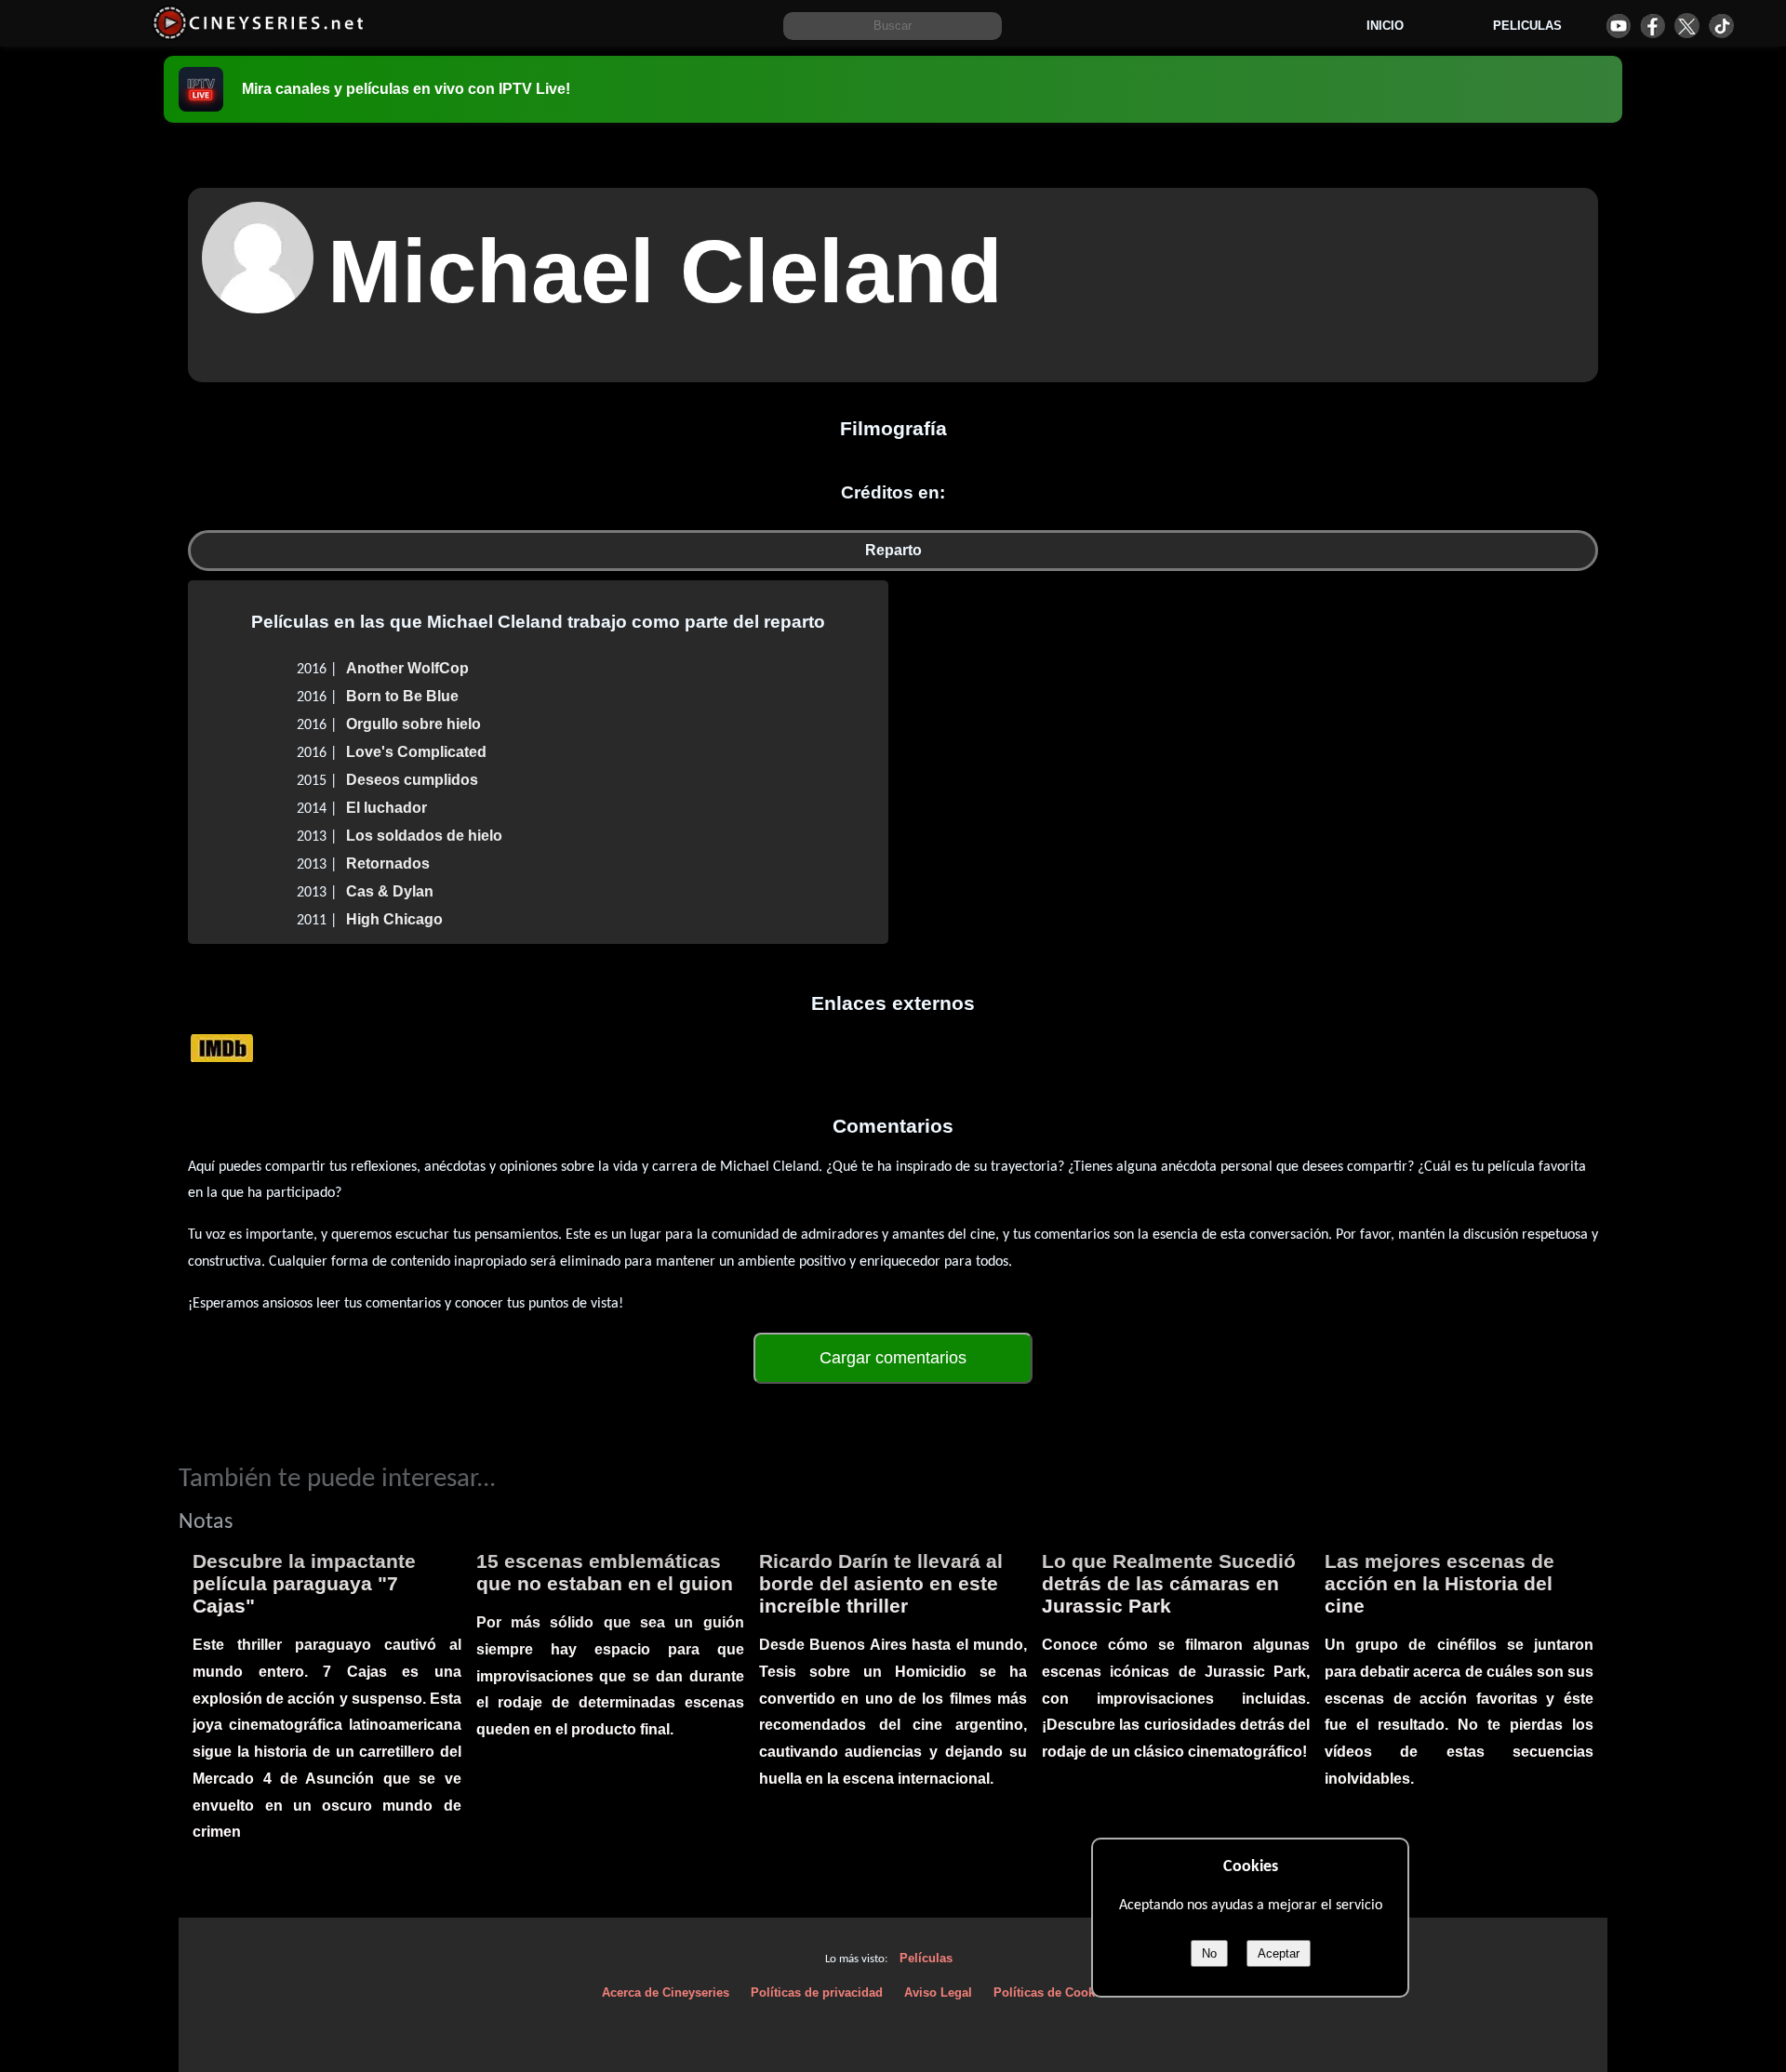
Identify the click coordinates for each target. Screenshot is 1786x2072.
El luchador (387, 808)
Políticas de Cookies (1053, 1992)
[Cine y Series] (258, 36)
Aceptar (1279, 1953)
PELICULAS (1527, 26)
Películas (926, 1958)
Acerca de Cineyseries (666, 1992)
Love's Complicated (416, 752)
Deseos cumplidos (412, 780)
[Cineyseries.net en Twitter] (1687, 26)
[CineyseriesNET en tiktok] (1721, 26)
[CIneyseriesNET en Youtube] (1618, 26)
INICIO (1385, 26)
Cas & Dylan (390, 891)
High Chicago (394, 919)
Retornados (388, 863)
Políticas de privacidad (817, 1992)
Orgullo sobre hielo (413, 724)
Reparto (893, 550)
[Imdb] (222, 1048)
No (1209, 1953)
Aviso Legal (938, 1992)
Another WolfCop (407, 668)
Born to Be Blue (402, 696)
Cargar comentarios (893, 1358)
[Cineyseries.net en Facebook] (1653, 26)
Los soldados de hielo (424, 836)
